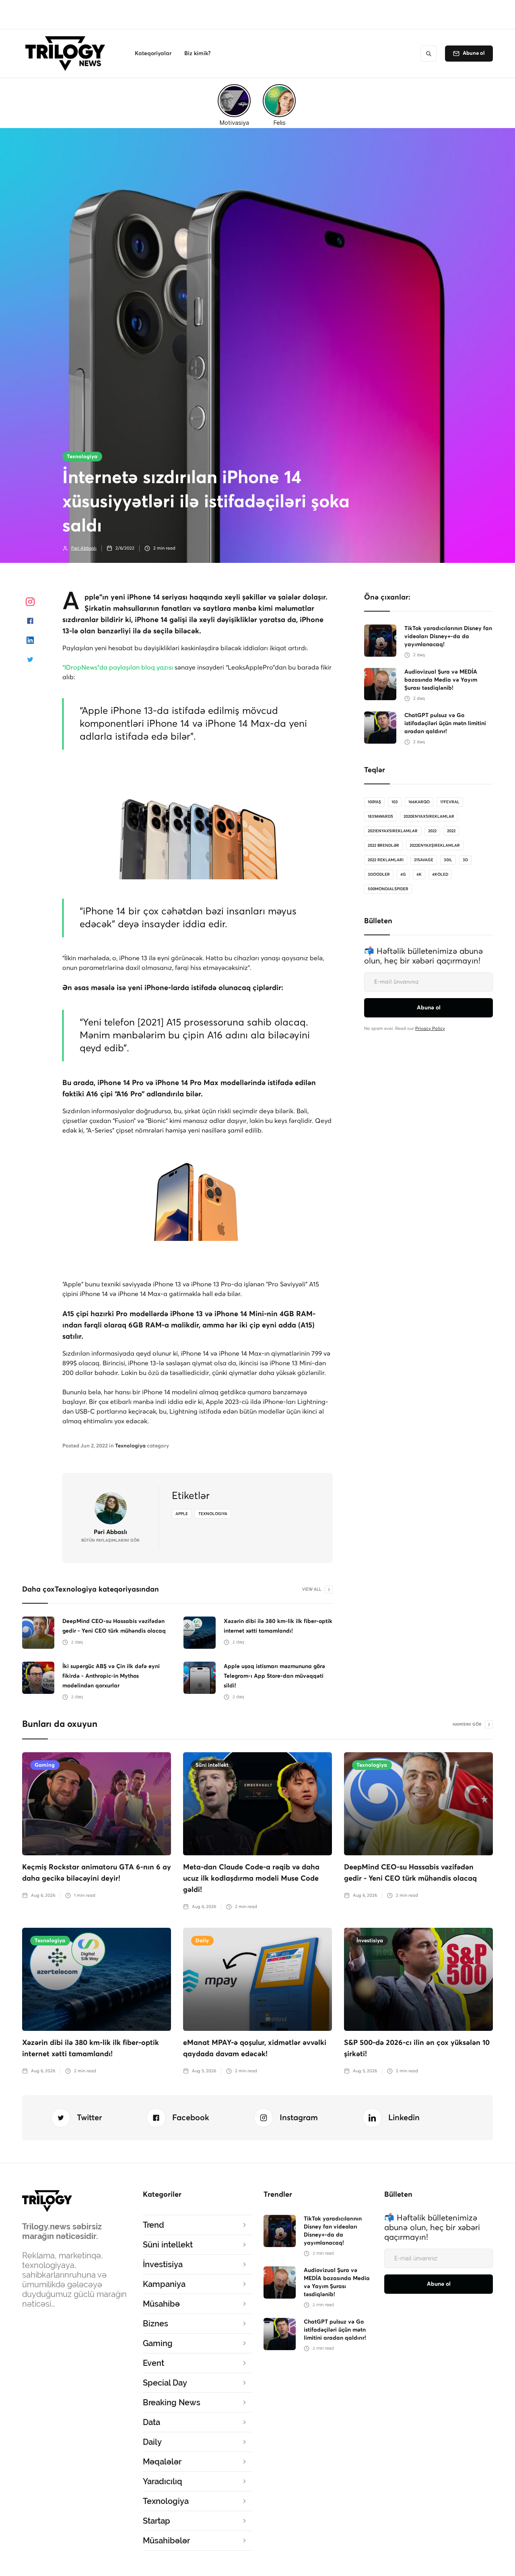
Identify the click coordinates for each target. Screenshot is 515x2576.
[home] (67, 54)
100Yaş (374, 802)
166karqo (419, 802)
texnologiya (213, 1514)
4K (419, 875)
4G (403, 875)
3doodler (379, 875)
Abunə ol (474, 53)
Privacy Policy (430, 1029)
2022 (432, 831)
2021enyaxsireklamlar (393, 831)
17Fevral (450, 802)
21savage (424, 860)
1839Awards (380, 817)
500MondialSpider (388, 889)
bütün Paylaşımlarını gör (110, 1540)
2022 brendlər (383, 846)
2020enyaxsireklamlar (429, 817)
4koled (440, 875)
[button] (153, 54)
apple (182, 1514)
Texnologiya (82, 457)
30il (448, 860)
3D (465, 860)
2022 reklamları (386, 860)
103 (395, 802)
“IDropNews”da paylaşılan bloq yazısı (118, 668)
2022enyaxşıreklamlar (435, 846)
